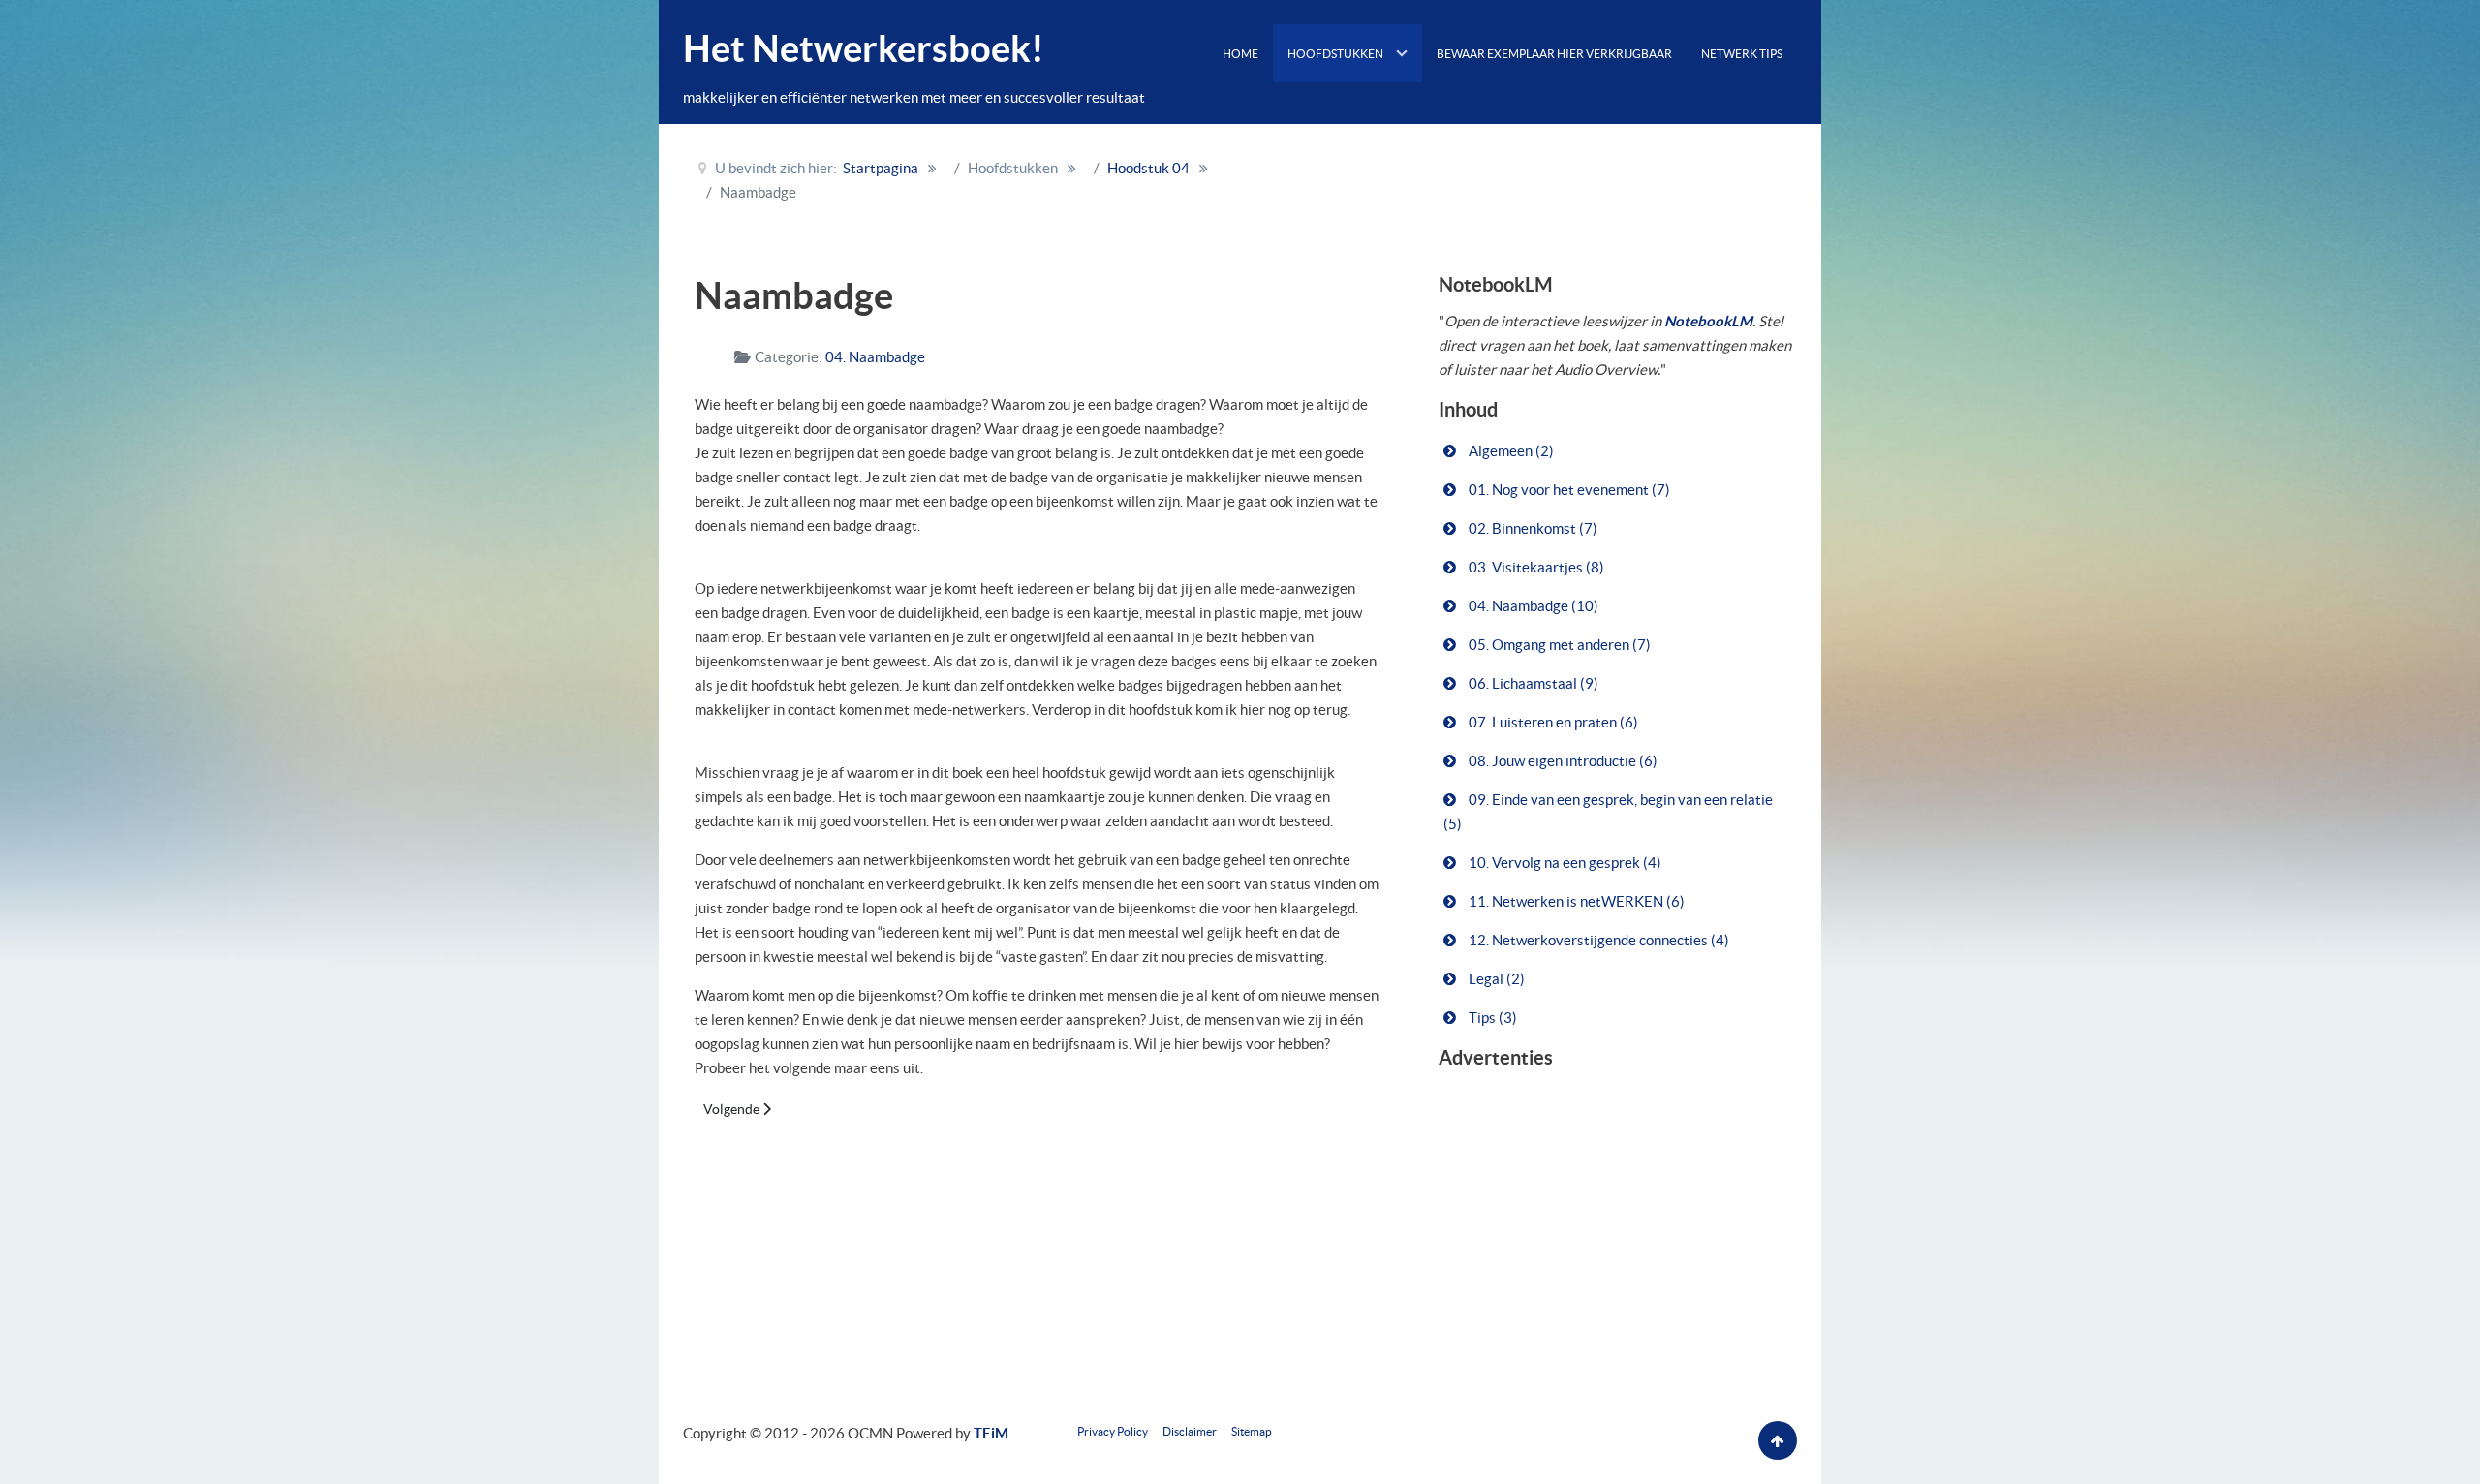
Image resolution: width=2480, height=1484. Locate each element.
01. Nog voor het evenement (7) (1568, 490)
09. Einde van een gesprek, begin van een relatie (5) (1608, 812)
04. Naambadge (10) (1532, 606)
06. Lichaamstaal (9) (1532, 683)
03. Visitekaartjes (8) (1535, 567)
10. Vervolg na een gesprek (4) (1564, 863)
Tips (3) (1491, 1018)
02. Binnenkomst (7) (1532, 528)
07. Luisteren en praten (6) (1552, 722)
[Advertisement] (1549, 177)
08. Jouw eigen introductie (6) (1562, 761)
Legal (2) (1495, 979)
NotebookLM (1708, 321)
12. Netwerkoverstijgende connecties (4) (1597, 940)
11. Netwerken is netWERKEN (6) (1575, 901)
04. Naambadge (875, 357)
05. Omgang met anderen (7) (1558, 645)
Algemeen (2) (1510, 451)
